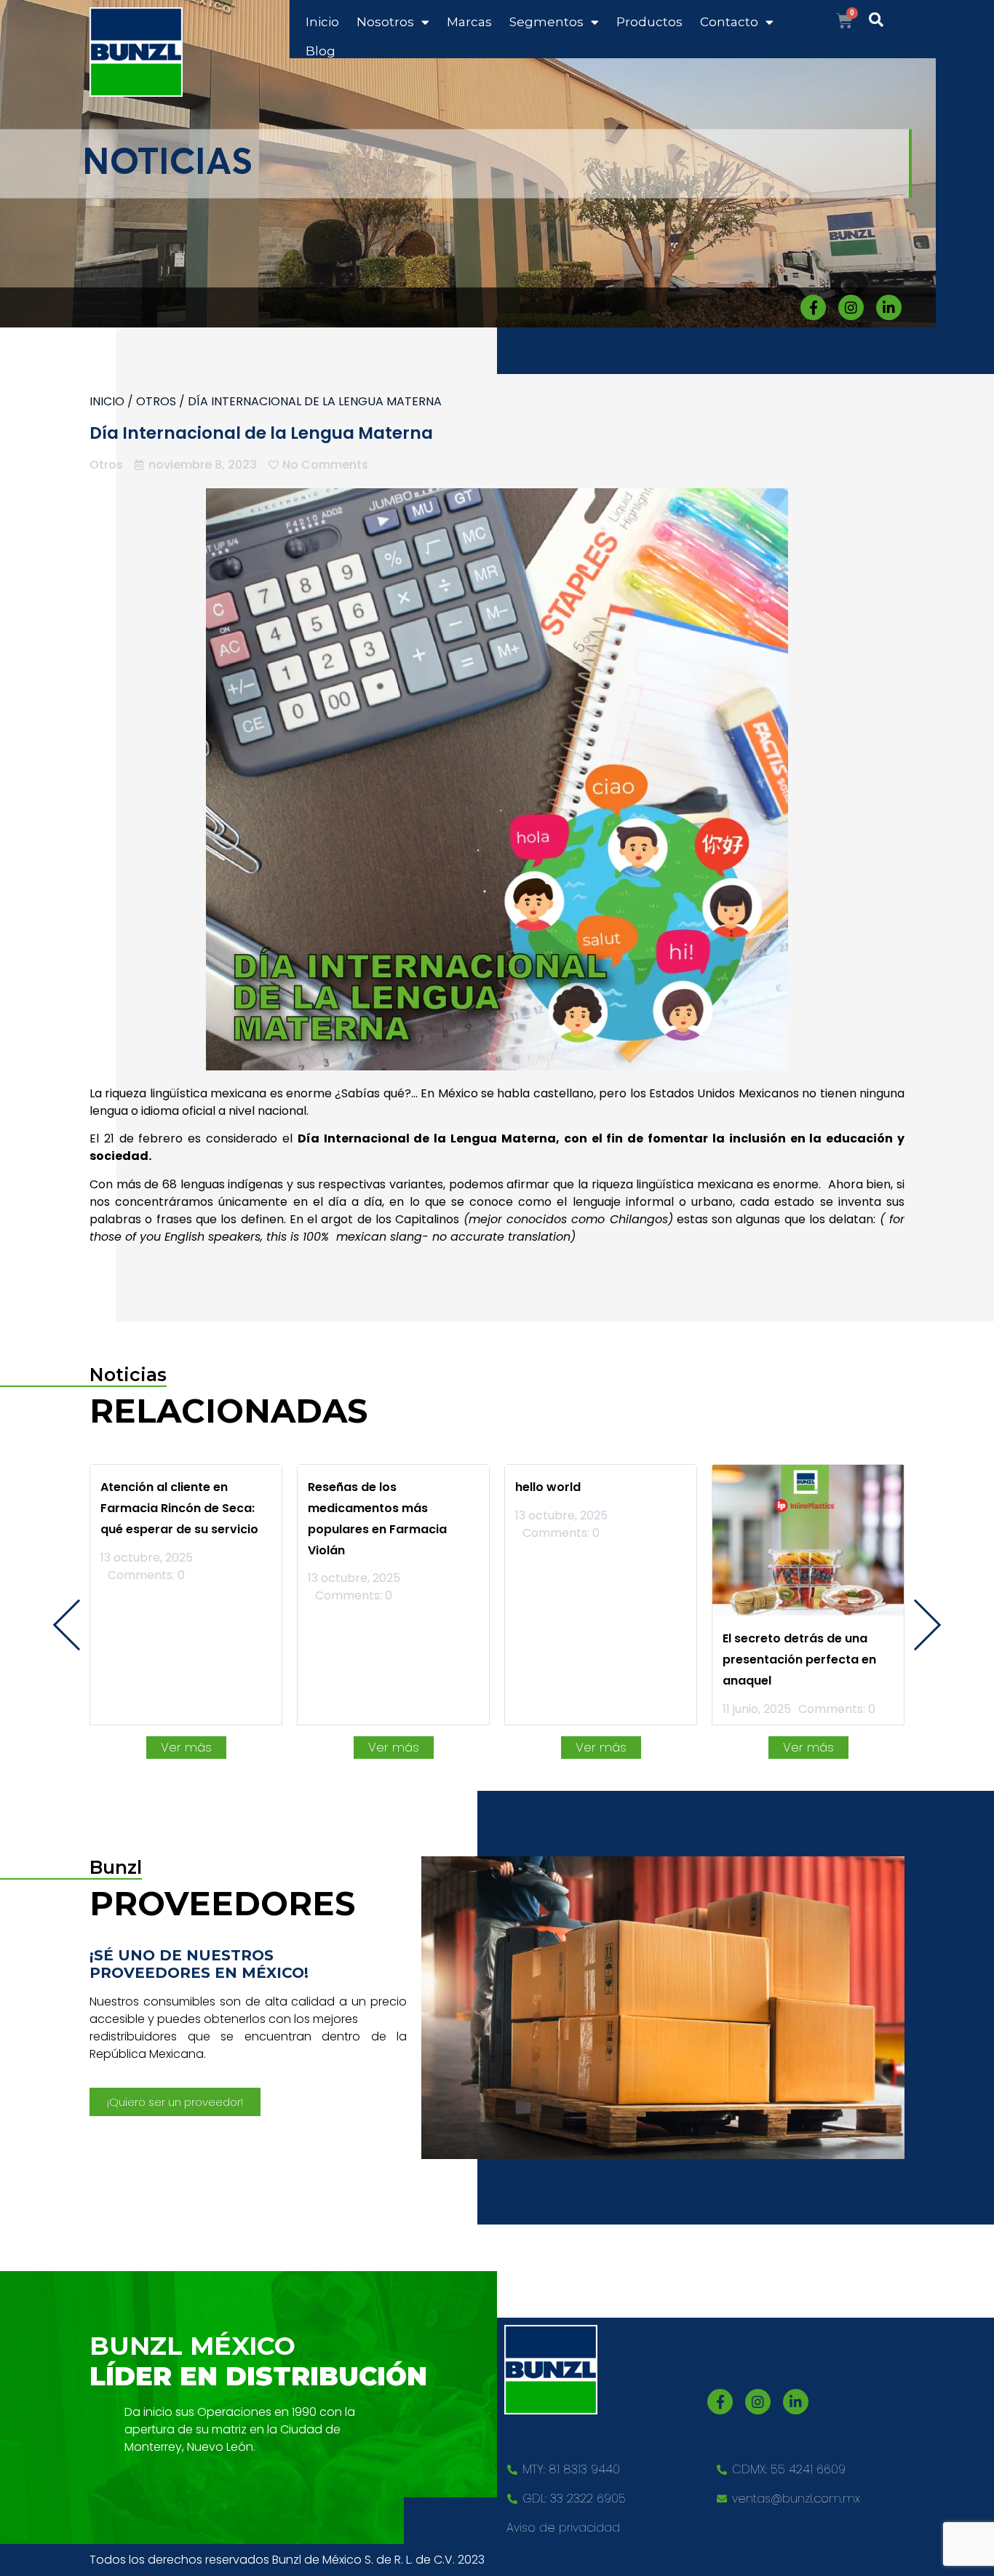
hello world (548, 1487)
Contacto (729, 22)
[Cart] (844, 21)
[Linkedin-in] (889, 307)
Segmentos (546, 22)
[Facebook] (813, 307)
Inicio (322, 22)
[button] (175, 2102)
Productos (649, 22)
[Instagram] (851, 307)
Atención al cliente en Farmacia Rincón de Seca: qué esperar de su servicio (179, 1508)
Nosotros (385, 22)
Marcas (469, 22)
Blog (321, 51)
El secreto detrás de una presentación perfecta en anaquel (799, 1659)
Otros (156, 401)
